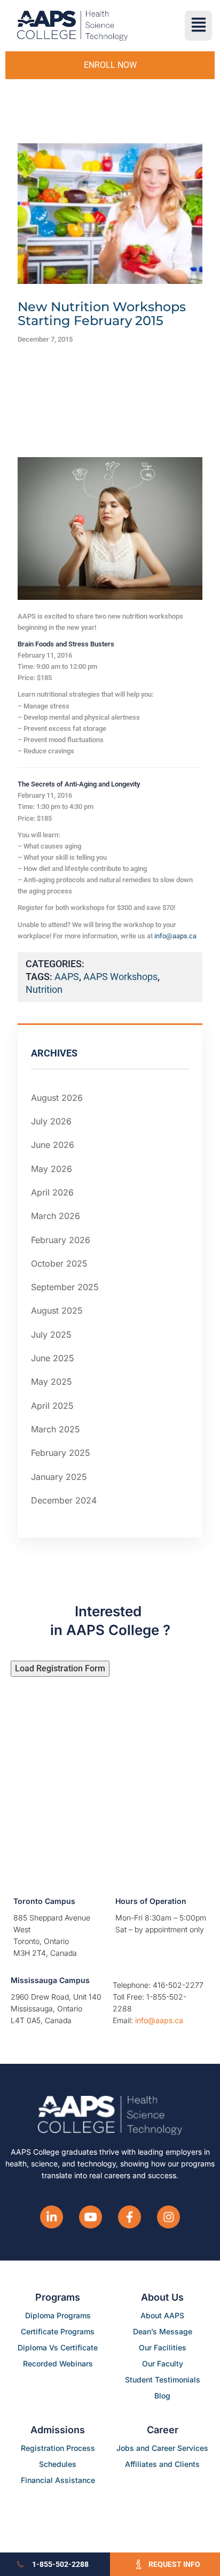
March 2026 (56, 1216)
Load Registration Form (60, 1668)
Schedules (58, 2464)
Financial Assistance (58, 2480)
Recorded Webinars (58, 2363)
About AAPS (162, 2315)
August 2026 (57, 1098)
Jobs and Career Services (162, 2448)
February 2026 (61, 1240)
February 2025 (61, 1453)
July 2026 (51, 1121)
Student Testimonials (163, 2380)
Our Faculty (163, 2363)
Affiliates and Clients (162, 2464)
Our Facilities (163, 2347)
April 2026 (52, 1192)
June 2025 (53, 1358)
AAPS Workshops (120, 977)
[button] (198, 26)
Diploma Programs (58, 2315)
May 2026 (52, 1169)
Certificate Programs (58, 2331)
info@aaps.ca (175, 936)
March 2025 (56, 1429)
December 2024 (64, 1500)
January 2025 (59, 1477)
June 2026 (53, 1145)
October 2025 (59, 1263)
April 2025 (52, 1406)
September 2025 (65, 1287)
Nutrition (44, 989)
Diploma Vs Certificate (58, 2347)
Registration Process (58, 2448)
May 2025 (52, 1382)
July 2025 (51, 1335)
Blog (162, 2396)
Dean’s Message (163, 2331)
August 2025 (57, 1311)
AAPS (67, 977)
